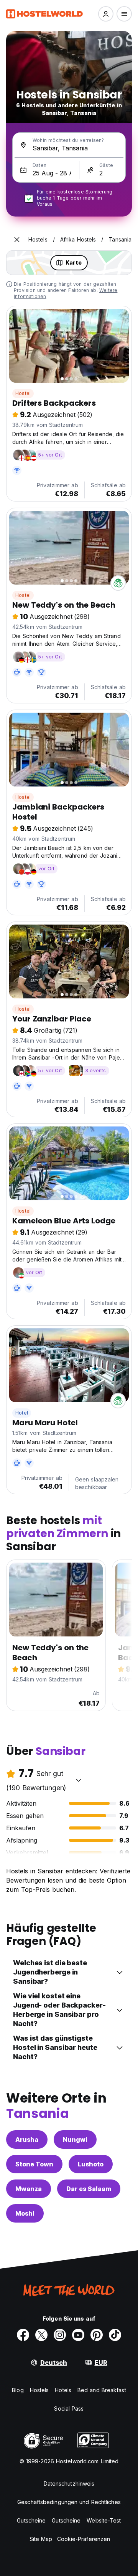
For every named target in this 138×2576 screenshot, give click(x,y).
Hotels (63, 2390)
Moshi (25, 2213)
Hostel (23, 393)
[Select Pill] (106, 14)
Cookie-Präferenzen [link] (84, 2539)
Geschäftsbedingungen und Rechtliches (69, 2502)
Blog (18, 2390)
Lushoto (91, 2164)
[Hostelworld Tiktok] (115, 2335)
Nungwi (75, 2139)
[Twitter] (41, 2335)
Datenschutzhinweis (69, 2484)
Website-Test (104, 2520)
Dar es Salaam (89, 2189)
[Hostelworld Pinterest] (97, 2335)
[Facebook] (23, 2335)
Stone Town (34, 2164)
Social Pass (69, 2409)
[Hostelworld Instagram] (60, 2335)
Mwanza (29, 2189)
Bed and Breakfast (102, 2390)
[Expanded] (17, 240)
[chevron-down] (79, 1780)
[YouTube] (78, 2335)
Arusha (27, 2139)
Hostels (39, 2390)
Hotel (22, 1413)
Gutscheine (31, 2520)
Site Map (41, 2539)
